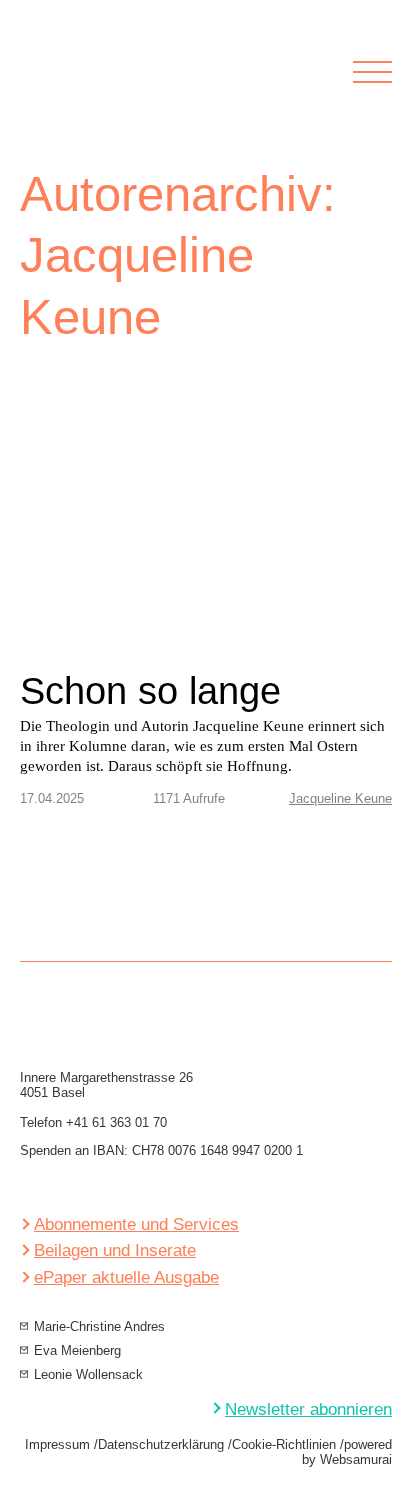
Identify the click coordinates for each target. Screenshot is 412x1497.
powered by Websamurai (347, 1452)
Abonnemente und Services (136, 1224)
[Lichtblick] (151, 85)
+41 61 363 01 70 (116, 1122)
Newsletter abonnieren (308, 1409)
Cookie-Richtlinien (284, 1444)
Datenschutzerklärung (161, 1444)
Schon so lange (150, 691)
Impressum (57, 1444)
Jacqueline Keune (340, 798)
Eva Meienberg (77, 1350)
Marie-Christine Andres (99, 1326)
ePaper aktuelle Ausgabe (126, 1277)
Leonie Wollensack (88, 1374)
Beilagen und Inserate (115, 1250)
